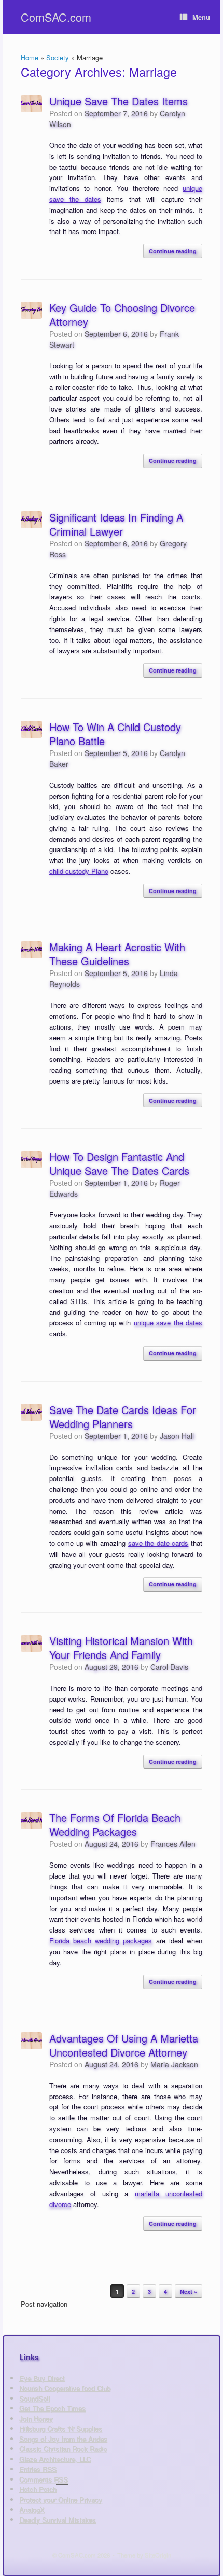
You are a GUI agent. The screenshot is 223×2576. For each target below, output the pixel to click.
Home (30, 57)
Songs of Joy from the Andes (63, 2439)
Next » (189, 2291)
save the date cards (158, 1543)
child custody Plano (79, 871)
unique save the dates (168, 1323)
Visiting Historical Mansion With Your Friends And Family (121, 1648)
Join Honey (36, 2419)
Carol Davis (169, 1667)
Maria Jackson (174, 2064)
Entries (38, 2469)
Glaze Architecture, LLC (55, 2459)
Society (58, 57)
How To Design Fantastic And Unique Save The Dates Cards (119, 1163)
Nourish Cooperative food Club (65, 2388)
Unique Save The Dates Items (119, 101)
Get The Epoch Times (52, 2408)
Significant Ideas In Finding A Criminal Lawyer (116, 524)
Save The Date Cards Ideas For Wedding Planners (123, 1417)
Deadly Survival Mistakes (58, 2520)
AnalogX (32, 2509)
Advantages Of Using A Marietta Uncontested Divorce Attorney (124, 2045)
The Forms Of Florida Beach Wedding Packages (115, 1825)
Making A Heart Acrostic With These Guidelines (117, 954)
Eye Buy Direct (42, 2378)
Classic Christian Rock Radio (63, 2449)
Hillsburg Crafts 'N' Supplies (61, 2428)
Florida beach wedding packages (101, 1941)
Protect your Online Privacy (61, 2499)
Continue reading (173, 251)
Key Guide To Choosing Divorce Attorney (122, 314)
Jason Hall (177, 1436)
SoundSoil (34, 2398)
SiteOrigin (158, 2555)
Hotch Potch (38, 2489)
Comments (44, 2479)
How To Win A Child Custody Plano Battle (115, 734)
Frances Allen (173, 1844)
